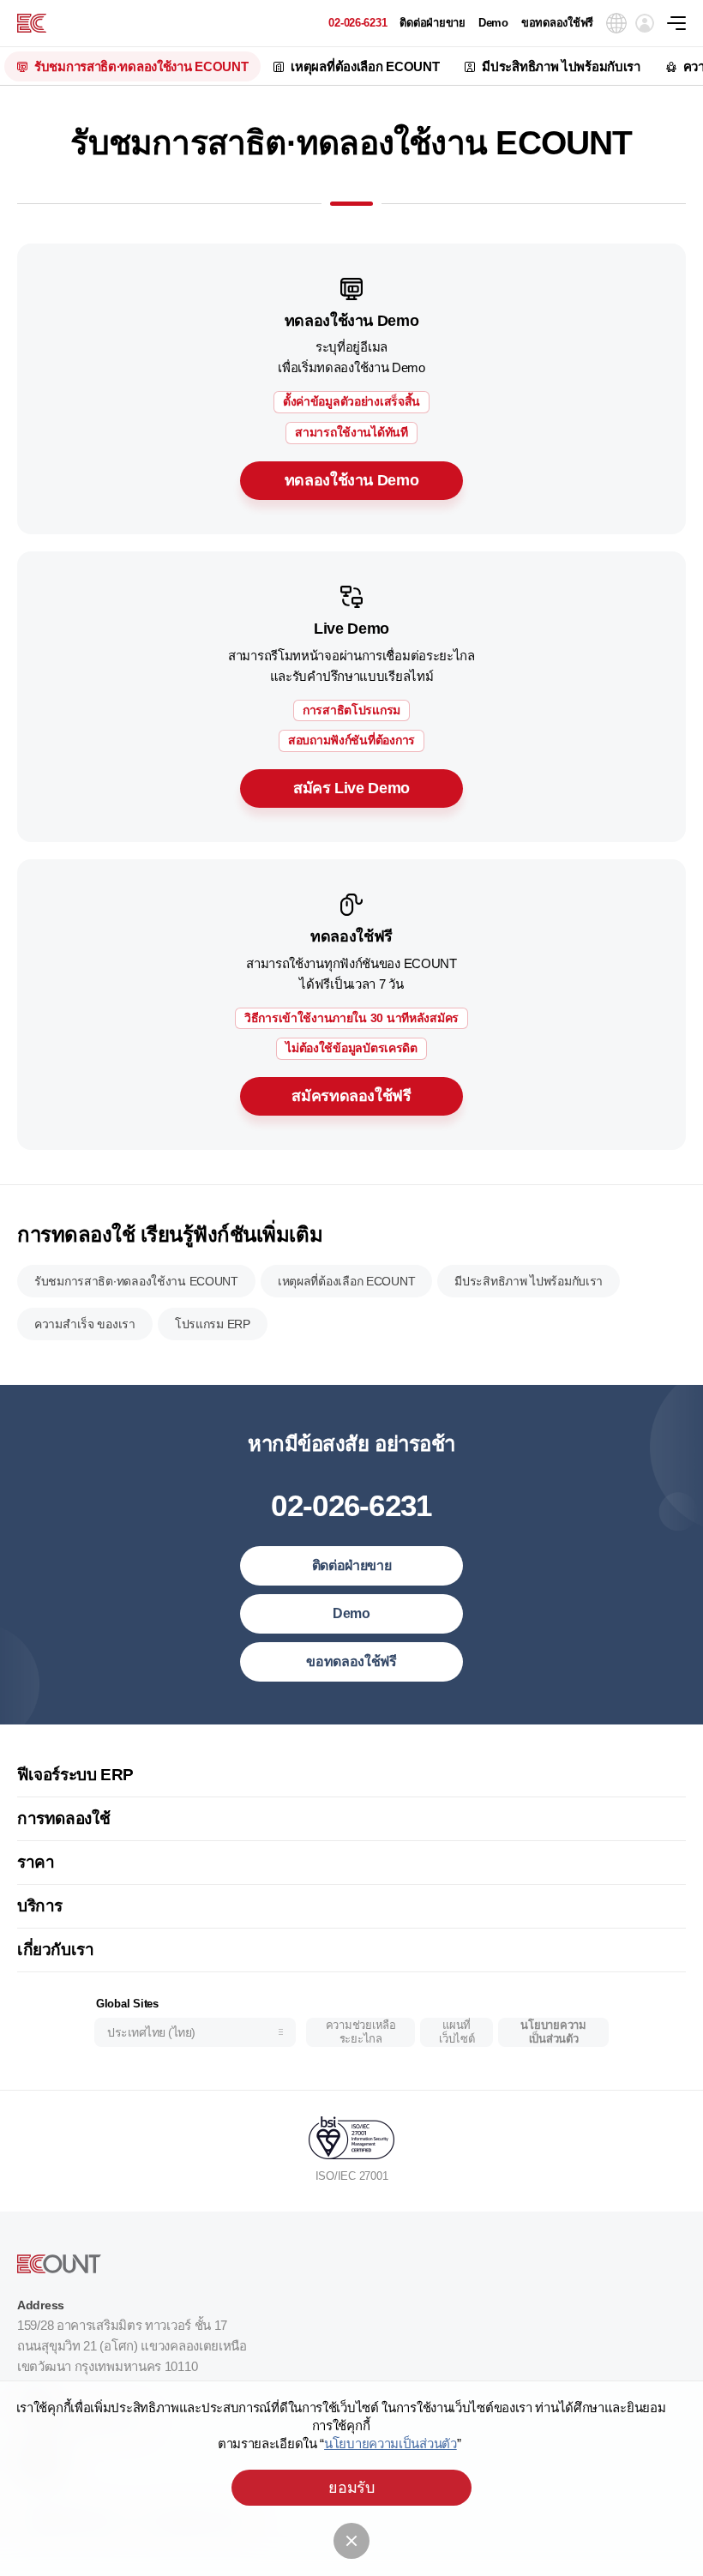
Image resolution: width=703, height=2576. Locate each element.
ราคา (36, 1862)
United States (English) (170, 1740)
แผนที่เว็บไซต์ (457, 2032)
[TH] (32, 23)
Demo (493, 23)
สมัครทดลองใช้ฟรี (351, 1096)
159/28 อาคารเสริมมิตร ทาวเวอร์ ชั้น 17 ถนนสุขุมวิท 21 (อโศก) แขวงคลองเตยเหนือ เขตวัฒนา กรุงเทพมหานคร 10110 (132, 2346)
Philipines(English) (158, 1973)
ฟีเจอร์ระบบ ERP (75, 1775)
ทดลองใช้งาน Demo (352, 480)
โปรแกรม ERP (213, 1324)
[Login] (645, 23)
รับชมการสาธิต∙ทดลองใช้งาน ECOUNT (141, 66)
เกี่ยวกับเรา (56, 1950)
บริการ (40, 1906)
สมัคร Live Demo (351, 788)
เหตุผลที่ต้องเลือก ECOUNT (365, 66)
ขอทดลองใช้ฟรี (557, 23)
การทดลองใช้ (63, 1818)
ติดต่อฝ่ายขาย (432, 23)
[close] (351, 2541)
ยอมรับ (351, 2488)
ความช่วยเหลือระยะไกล (361, 2032)
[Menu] (685, 23)
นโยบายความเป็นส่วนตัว (553, 2032)
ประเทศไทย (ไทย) (151, 2032)
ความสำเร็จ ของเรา (85, 1324)
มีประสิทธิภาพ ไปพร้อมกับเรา (561, 66)
